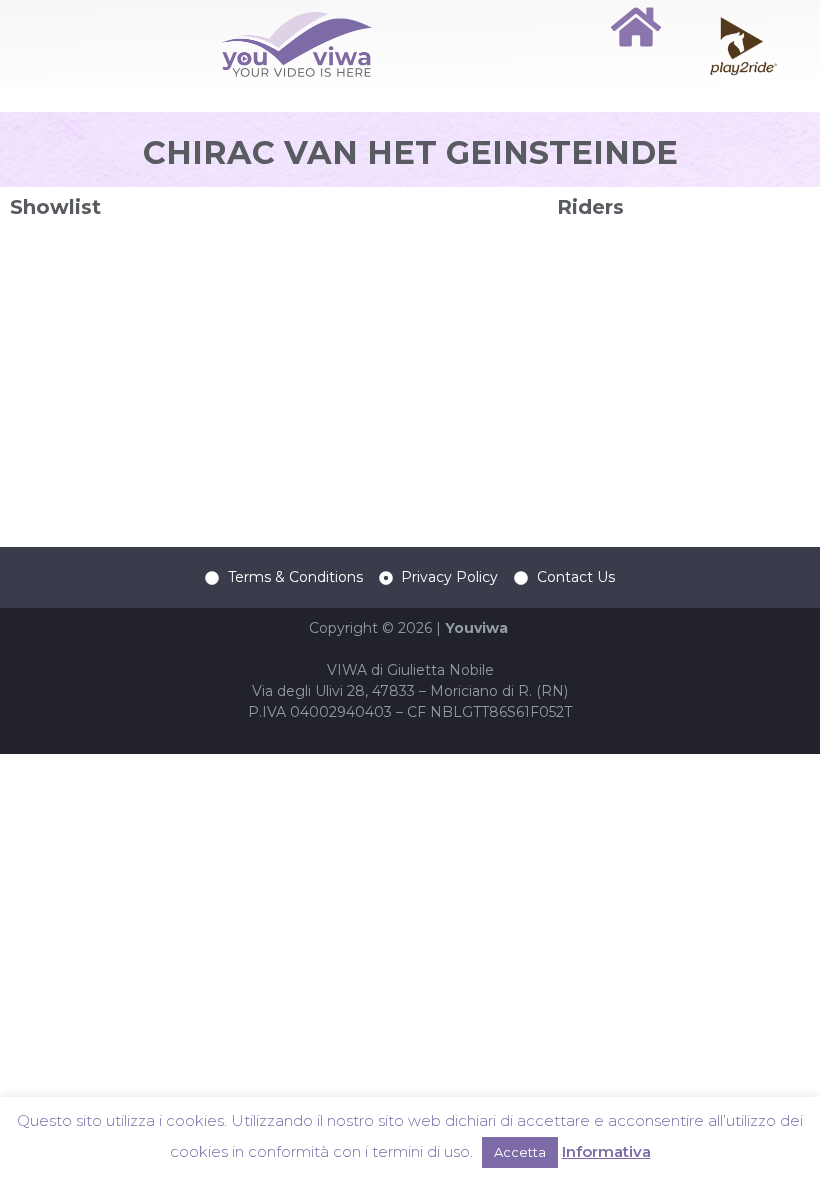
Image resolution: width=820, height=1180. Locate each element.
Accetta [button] (520, 1152)
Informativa (606, 1151)
